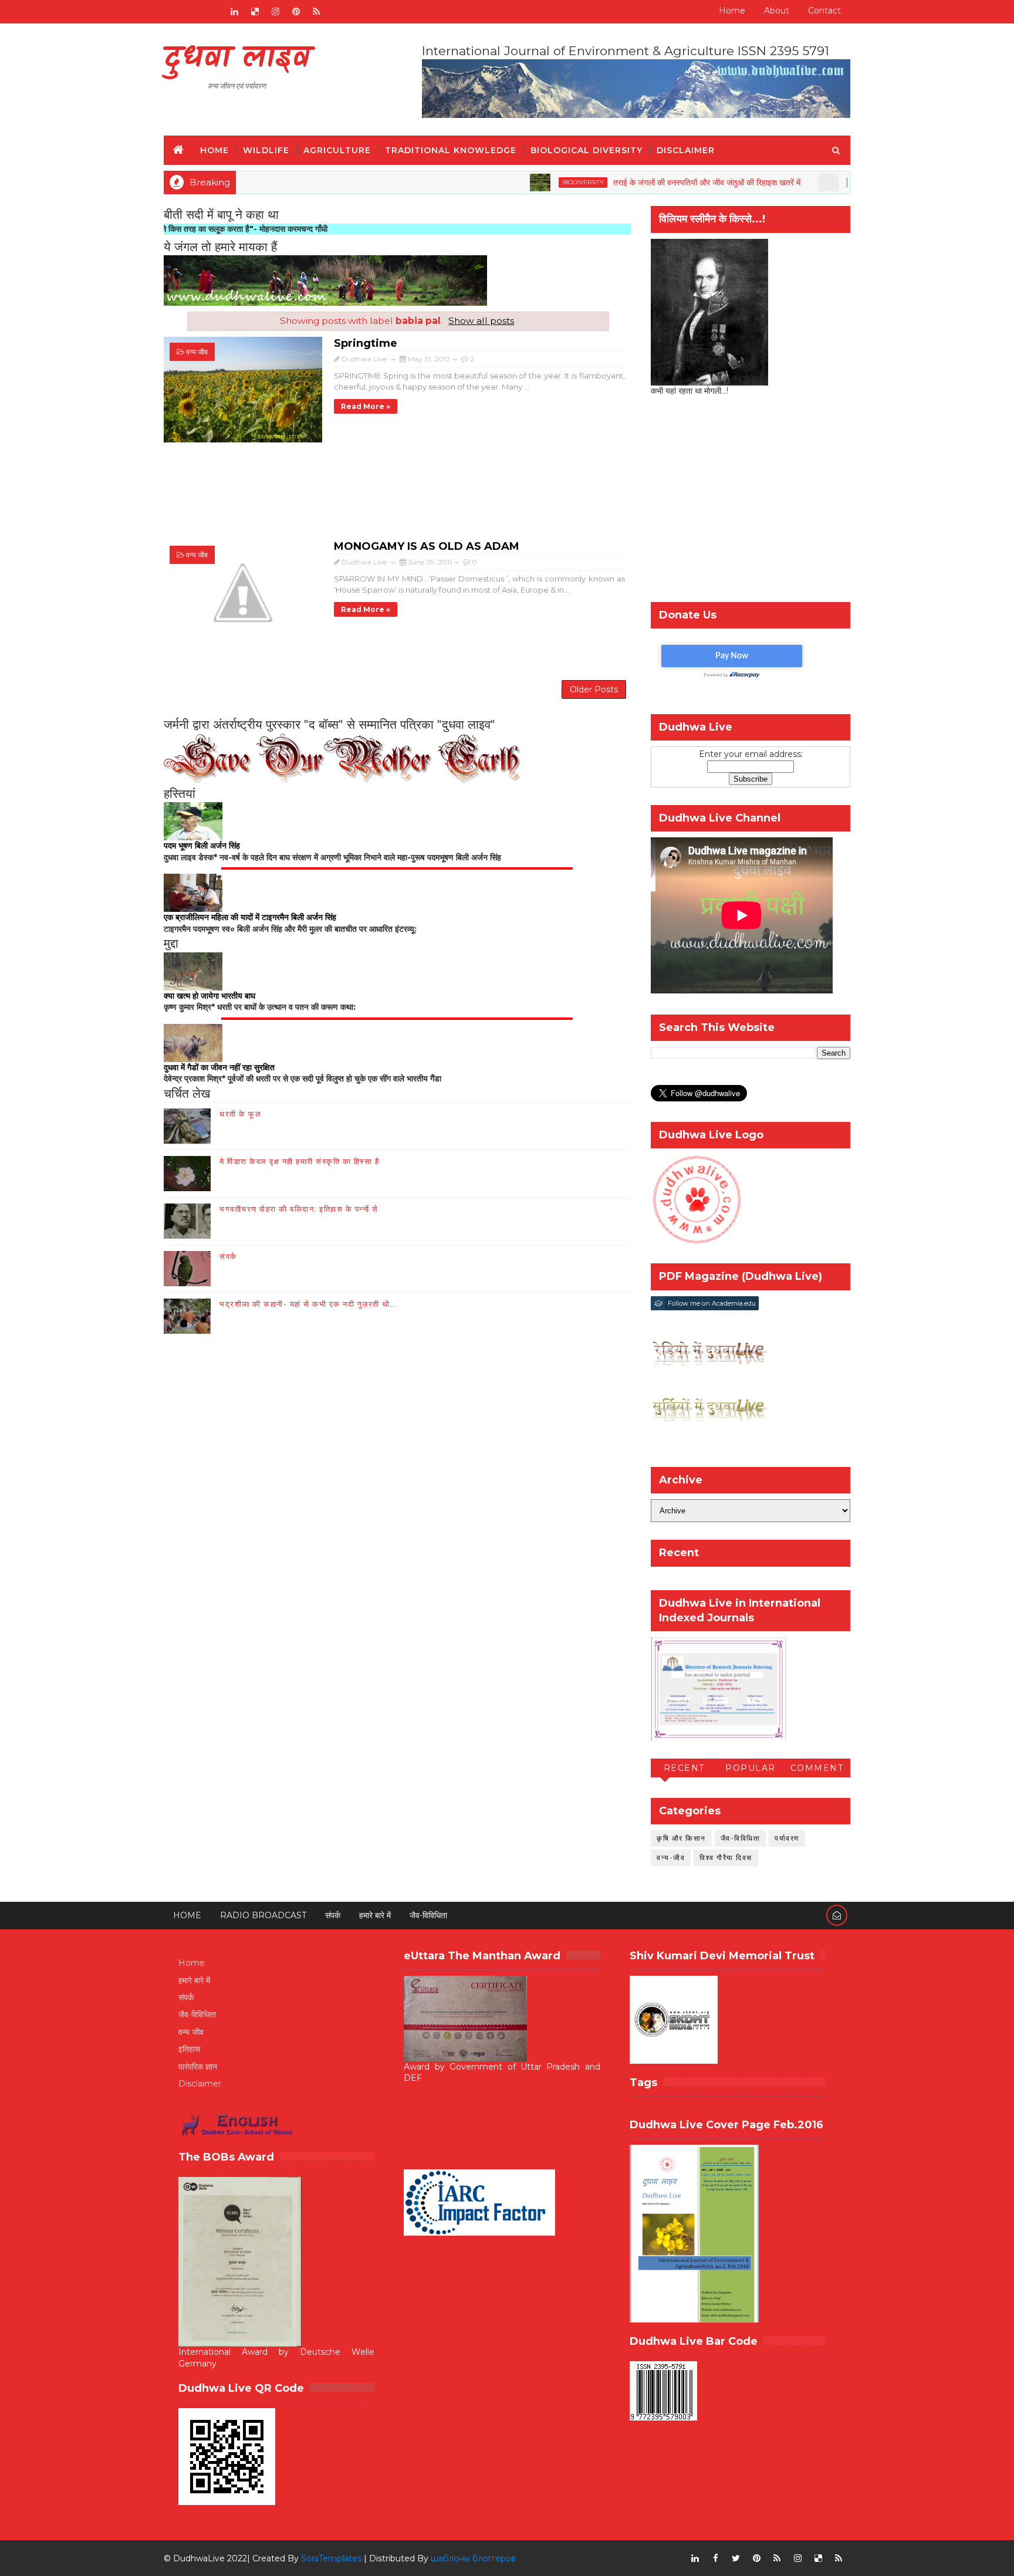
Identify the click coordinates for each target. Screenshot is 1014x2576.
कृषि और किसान (681, 1838)
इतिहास (189, 2049)
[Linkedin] (193, 12)
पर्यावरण (787, 1838)
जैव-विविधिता (741, 1838)
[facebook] (715, 2558)
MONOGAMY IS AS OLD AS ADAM (427, 546)
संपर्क (228, 1256)
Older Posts (594, 689)
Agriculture (337, 150)
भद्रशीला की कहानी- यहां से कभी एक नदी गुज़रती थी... (309, 1304)
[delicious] (255, 12)
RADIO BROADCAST (263, 1915)
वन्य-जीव (671, 1857)
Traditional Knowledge (451, 150)
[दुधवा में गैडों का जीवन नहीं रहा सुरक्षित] (193, 1042)
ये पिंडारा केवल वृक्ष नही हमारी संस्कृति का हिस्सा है (299, 1161)
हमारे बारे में (375, 1915)
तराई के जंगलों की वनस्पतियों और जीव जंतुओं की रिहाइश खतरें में (633, 182)
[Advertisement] (397, 497)
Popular (751, 1768)
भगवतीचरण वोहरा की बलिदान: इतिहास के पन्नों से (299, 1209)
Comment (817, 1768)
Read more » (366, 406)
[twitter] (736, 2558)
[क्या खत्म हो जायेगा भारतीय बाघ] (193, 971)
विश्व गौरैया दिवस (726, 1857)
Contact (824, 11)
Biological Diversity (587, 150)
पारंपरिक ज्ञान (198, 2067)
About (777, 11)
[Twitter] (214, 12)
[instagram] (275, 12)
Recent (684, 1768)
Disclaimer (686, 150)
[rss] (316, 12)
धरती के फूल (240, 1114)
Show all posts (481, 321)
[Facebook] (173, 12)
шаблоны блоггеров (473, 2558)
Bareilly (791, 182)
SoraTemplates (331, 2558)
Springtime (366, 343)
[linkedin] (234, 12)
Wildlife (266, 150)
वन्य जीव (197, 352)
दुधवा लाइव (237, 59)
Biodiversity (510, 182)
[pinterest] (296, 12)
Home (732, 11)
